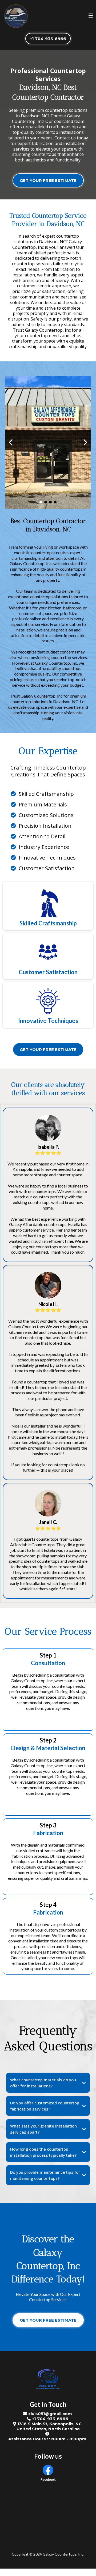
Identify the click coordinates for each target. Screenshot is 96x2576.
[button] (91, 16)
